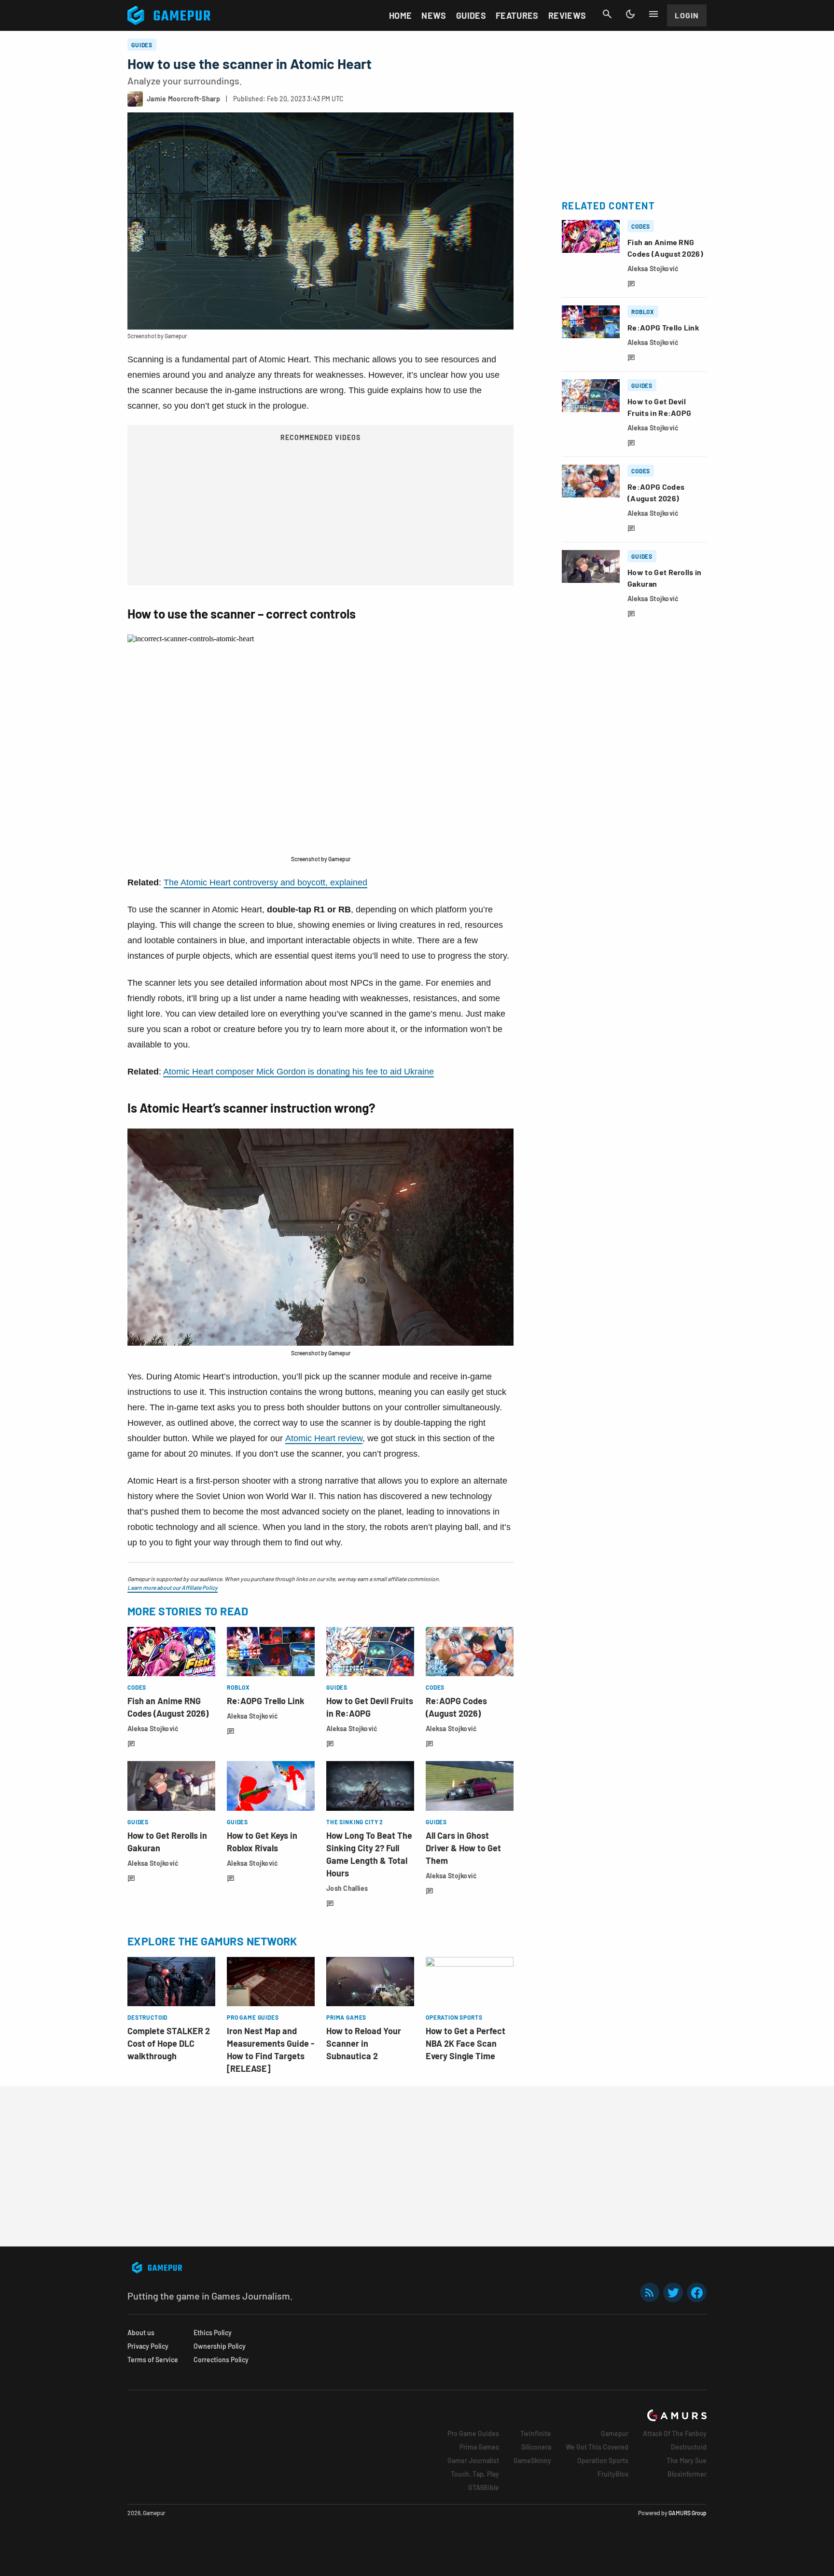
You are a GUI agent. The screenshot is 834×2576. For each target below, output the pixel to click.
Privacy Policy (148, 2346)
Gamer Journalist (473, 2460)
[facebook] (697, 2293)
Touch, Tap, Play (475, 2474)
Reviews (567, 15)
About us (141, 2333)
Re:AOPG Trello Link (266, 1701)
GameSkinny (532, 2460)
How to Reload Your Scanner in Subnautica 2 (364, 2043)
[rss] (650, 2293)
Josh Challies (347, 1888)
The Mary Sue (687, 2460)
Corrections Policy (221, 2360)
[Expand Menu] (653, 14)
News (434, 15)
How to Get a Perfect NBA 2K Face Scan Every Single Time (466, 2043)
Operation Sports (603, 2460)
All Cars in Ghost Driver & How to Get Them (463, 1848)
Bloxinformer (687, 2474)
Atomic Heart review (324, 1438)
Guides (471, 15)
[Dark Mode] (630, 14)
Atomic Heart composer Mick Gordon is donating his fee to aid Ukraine (299, 1072)
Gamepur (615, 2433)
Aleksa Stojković (153, 1729)
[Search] (607, 14)
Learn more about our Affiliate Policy (173, 1587)
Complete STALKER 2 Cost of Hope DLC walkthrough (169, 2043)
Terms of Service (153, 2360)
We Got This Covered (597, 2447)
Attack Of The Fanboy (675, 2433)
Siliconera (536, 2447)
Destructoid (689, 2447)
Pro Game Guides (473, 2433)
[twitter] (673, 2293)
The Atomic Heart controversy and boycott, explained (265, 882)
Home (400, 15)
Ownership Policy (220, 2346)
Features (517, 15)
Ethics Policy (213, 2333)
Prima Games (479, 2447)
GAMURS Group (688, 2513)
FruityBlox (613, 2474)
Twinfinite (536, 2433)
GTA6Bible (484, 2487)
